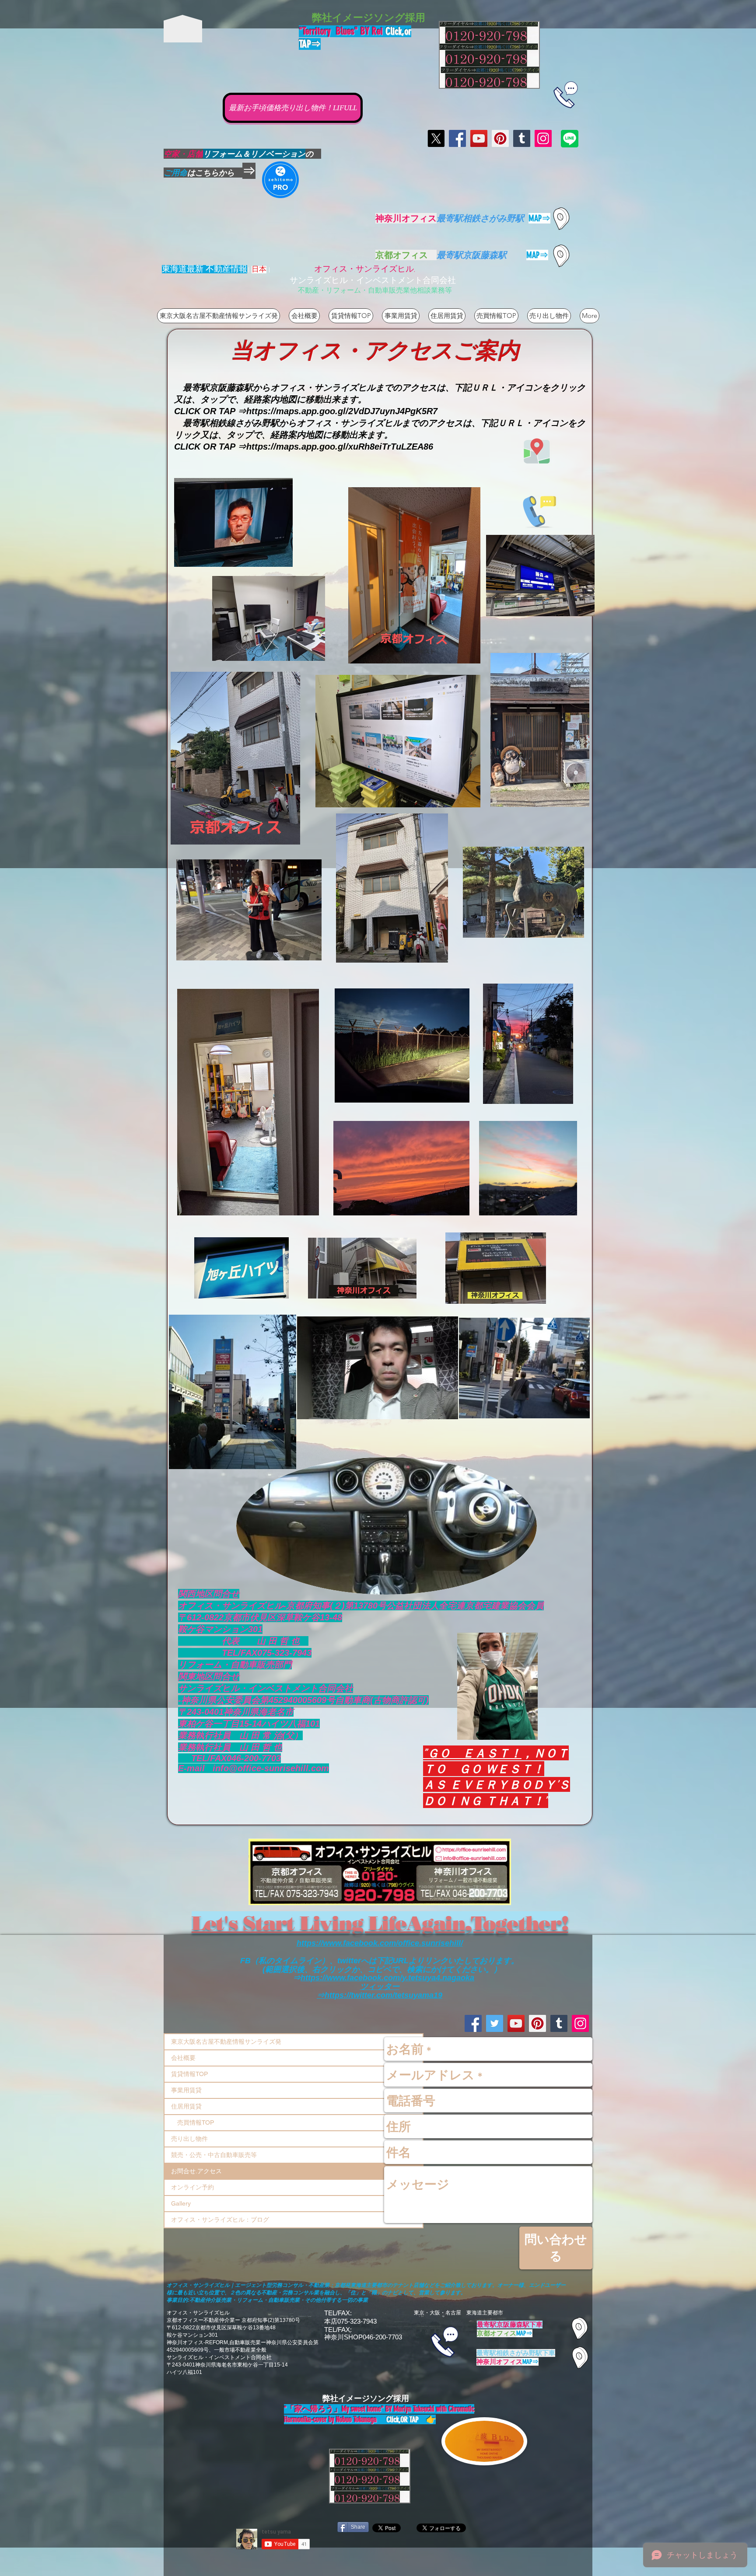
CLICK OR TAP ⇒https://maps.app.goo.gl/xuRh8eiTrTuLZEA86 (304, 447)
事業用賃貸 (186, 2090)
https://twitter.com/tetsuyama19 (383, 1995)
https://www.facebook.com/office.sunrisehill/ (380, 1943)
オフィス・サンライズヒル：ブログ (220, 2220)
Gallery (181, 2203)
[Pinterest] (500, 138)
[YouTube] (479, 138)
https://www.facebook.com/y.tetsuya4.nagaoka (387, 1978)
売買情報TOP (192, 2122)
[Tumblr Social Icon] (522, 138)
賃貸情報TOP (189, 2074)
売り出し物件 (189, 2139)
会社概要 (183, 2058)
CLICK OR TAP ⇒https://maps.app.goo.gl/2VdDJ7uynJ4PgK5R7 (306, 411)
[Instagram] (543, 138)
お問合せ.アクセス (196, 2171)
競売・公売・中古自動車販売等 (214, 2155)
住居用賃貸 (186, 2106)
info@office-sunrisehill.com (271, 1768)
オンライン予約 (192, 2187)
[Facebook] (457, 138)
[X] (436, 138)
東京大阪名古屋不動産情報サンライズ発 (226, 2042)
